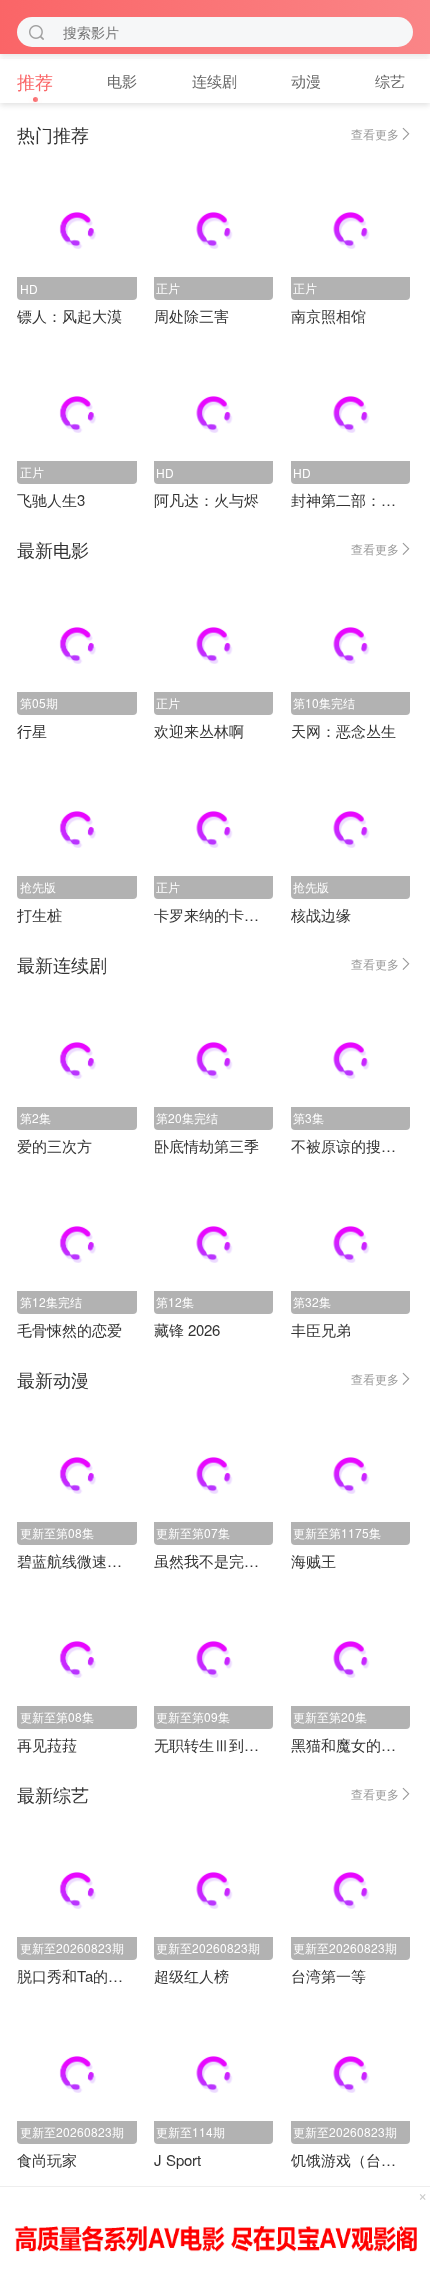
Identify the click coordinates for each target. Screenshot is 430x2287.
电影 (122, 80)
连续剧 (214, 80)
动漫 (306, 80)
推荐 (35, 81)
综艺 (390, 80)
